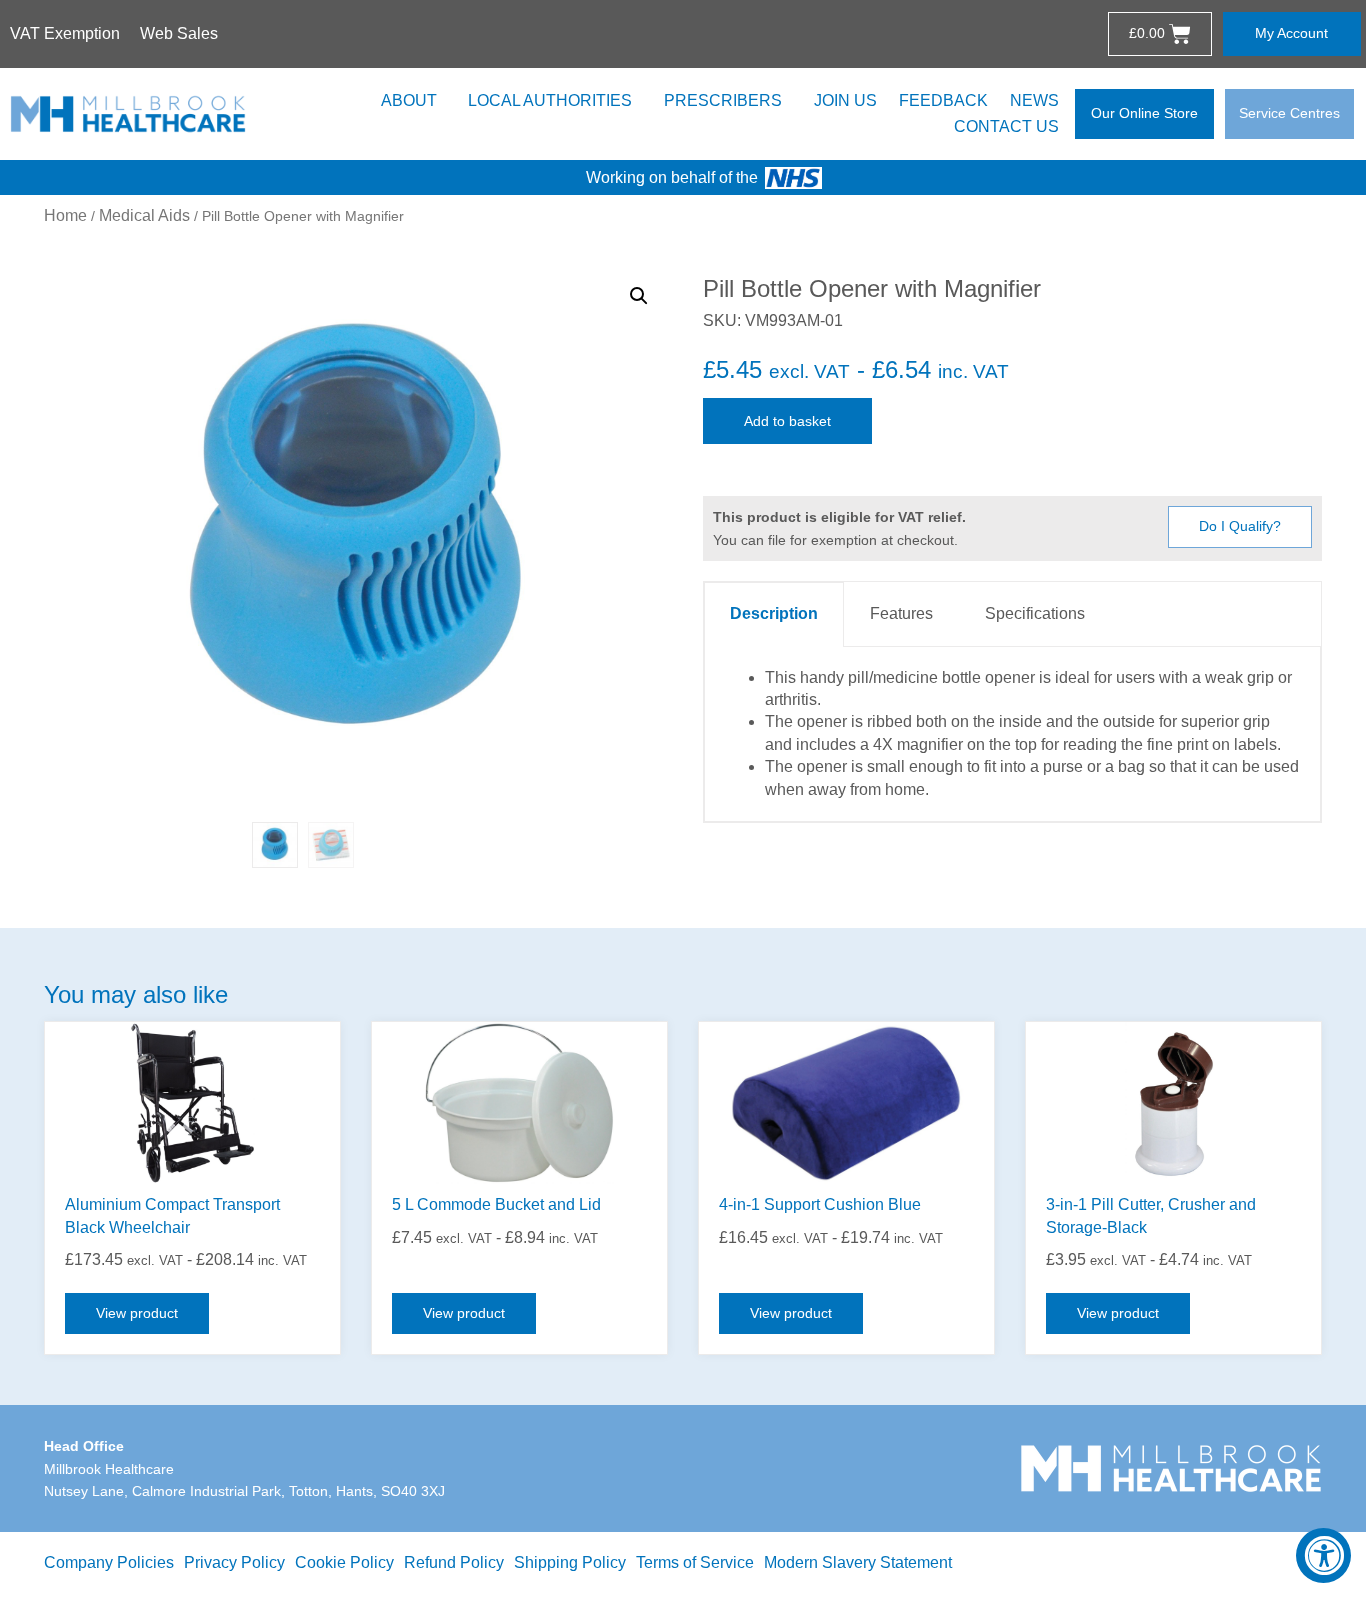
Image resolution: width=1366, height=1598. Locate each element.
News (1034, 100)
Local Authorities (550, 100)
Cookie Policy (344, 1562)
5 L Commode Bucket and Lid (496, 1204)
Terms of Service (695, 1562)
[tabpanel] (1012, 734)
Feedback (943, 100)
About (409, 100)
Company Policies (109, 1562)
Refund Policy (454, 1562)
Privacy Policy (234, 1562)
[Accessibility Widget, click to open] (1323, 1555)
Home (65, 215)
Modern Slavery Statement (858, 1562)
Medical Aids (144, 215)
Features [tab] (901, 613)
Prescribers (723, 100)
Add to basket (787, 421)
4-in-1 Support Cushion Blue (820, 1204)
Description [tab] (774, 613)
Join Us (845, 100)
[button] (639, 296)
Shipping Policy (570, 1562)
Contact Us (1006, 126)
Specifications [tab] (1035, 613)
